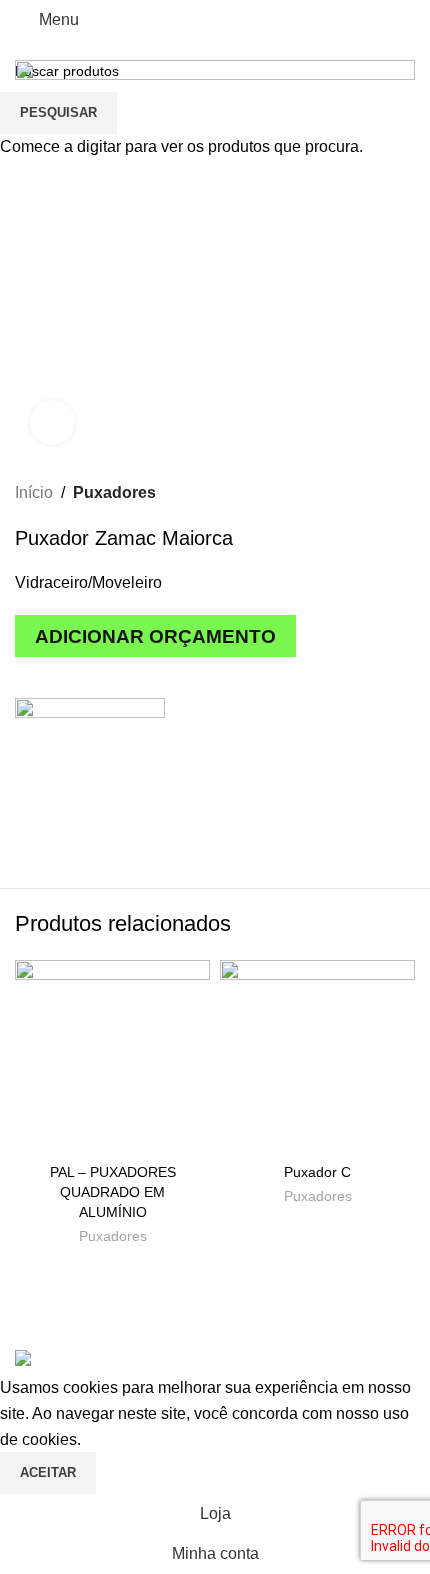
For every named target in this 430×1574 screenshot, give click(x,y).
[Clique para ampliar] (52, 422)
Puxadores (113, 1236)
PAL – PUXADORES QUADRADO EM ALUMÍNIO (113, 1192)
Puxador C (317, 1172)
